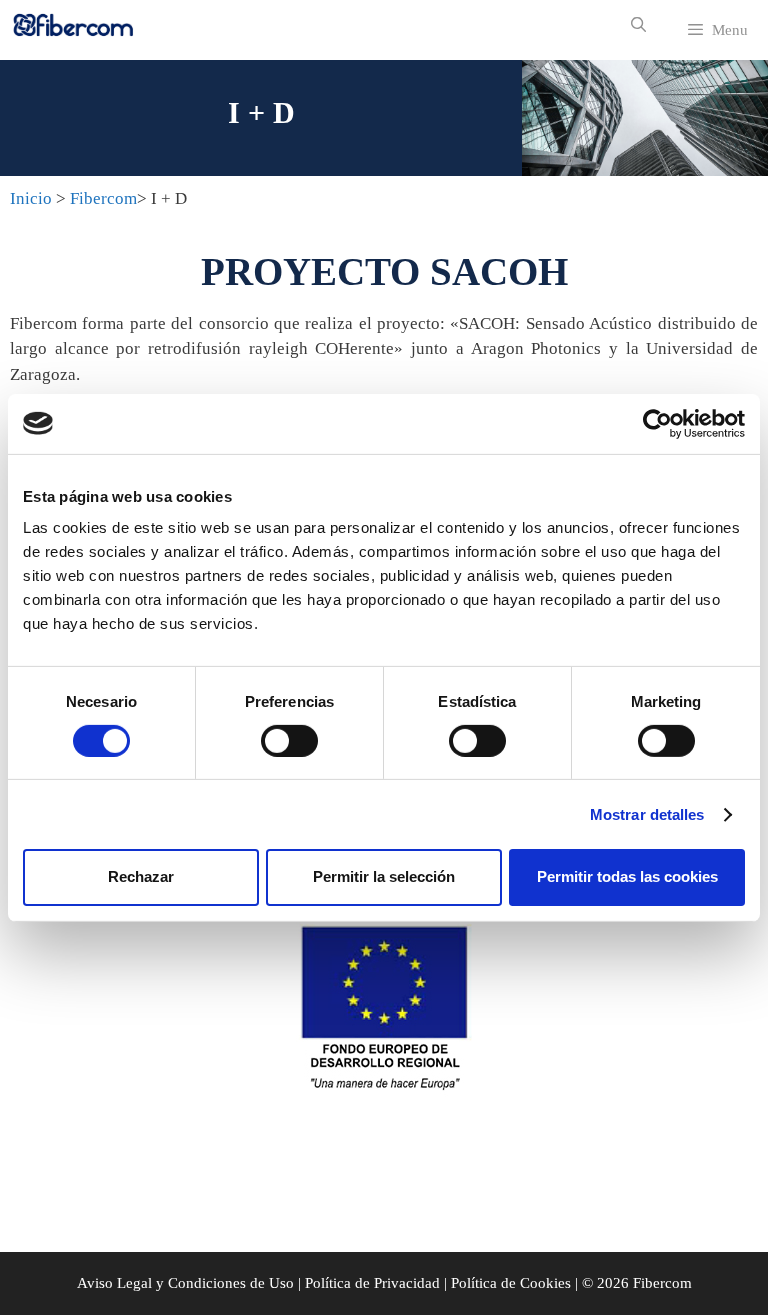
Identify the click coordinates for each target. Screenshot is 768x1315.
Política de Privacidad (372, 1283)
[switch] (289, 741)
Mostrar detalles (647, 814)
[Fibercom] (73, 25)
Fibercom (103, 198)
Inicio (31, 198)
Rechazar (141, 876)
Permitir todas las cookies (627, 876)
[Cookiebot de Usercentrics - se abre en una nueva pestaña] (657, 423)
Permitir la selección (384, 876)
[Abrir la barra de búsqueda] (637, 25)
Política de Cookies (511, 1283)
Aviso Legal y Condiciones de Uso (185, 1283)
